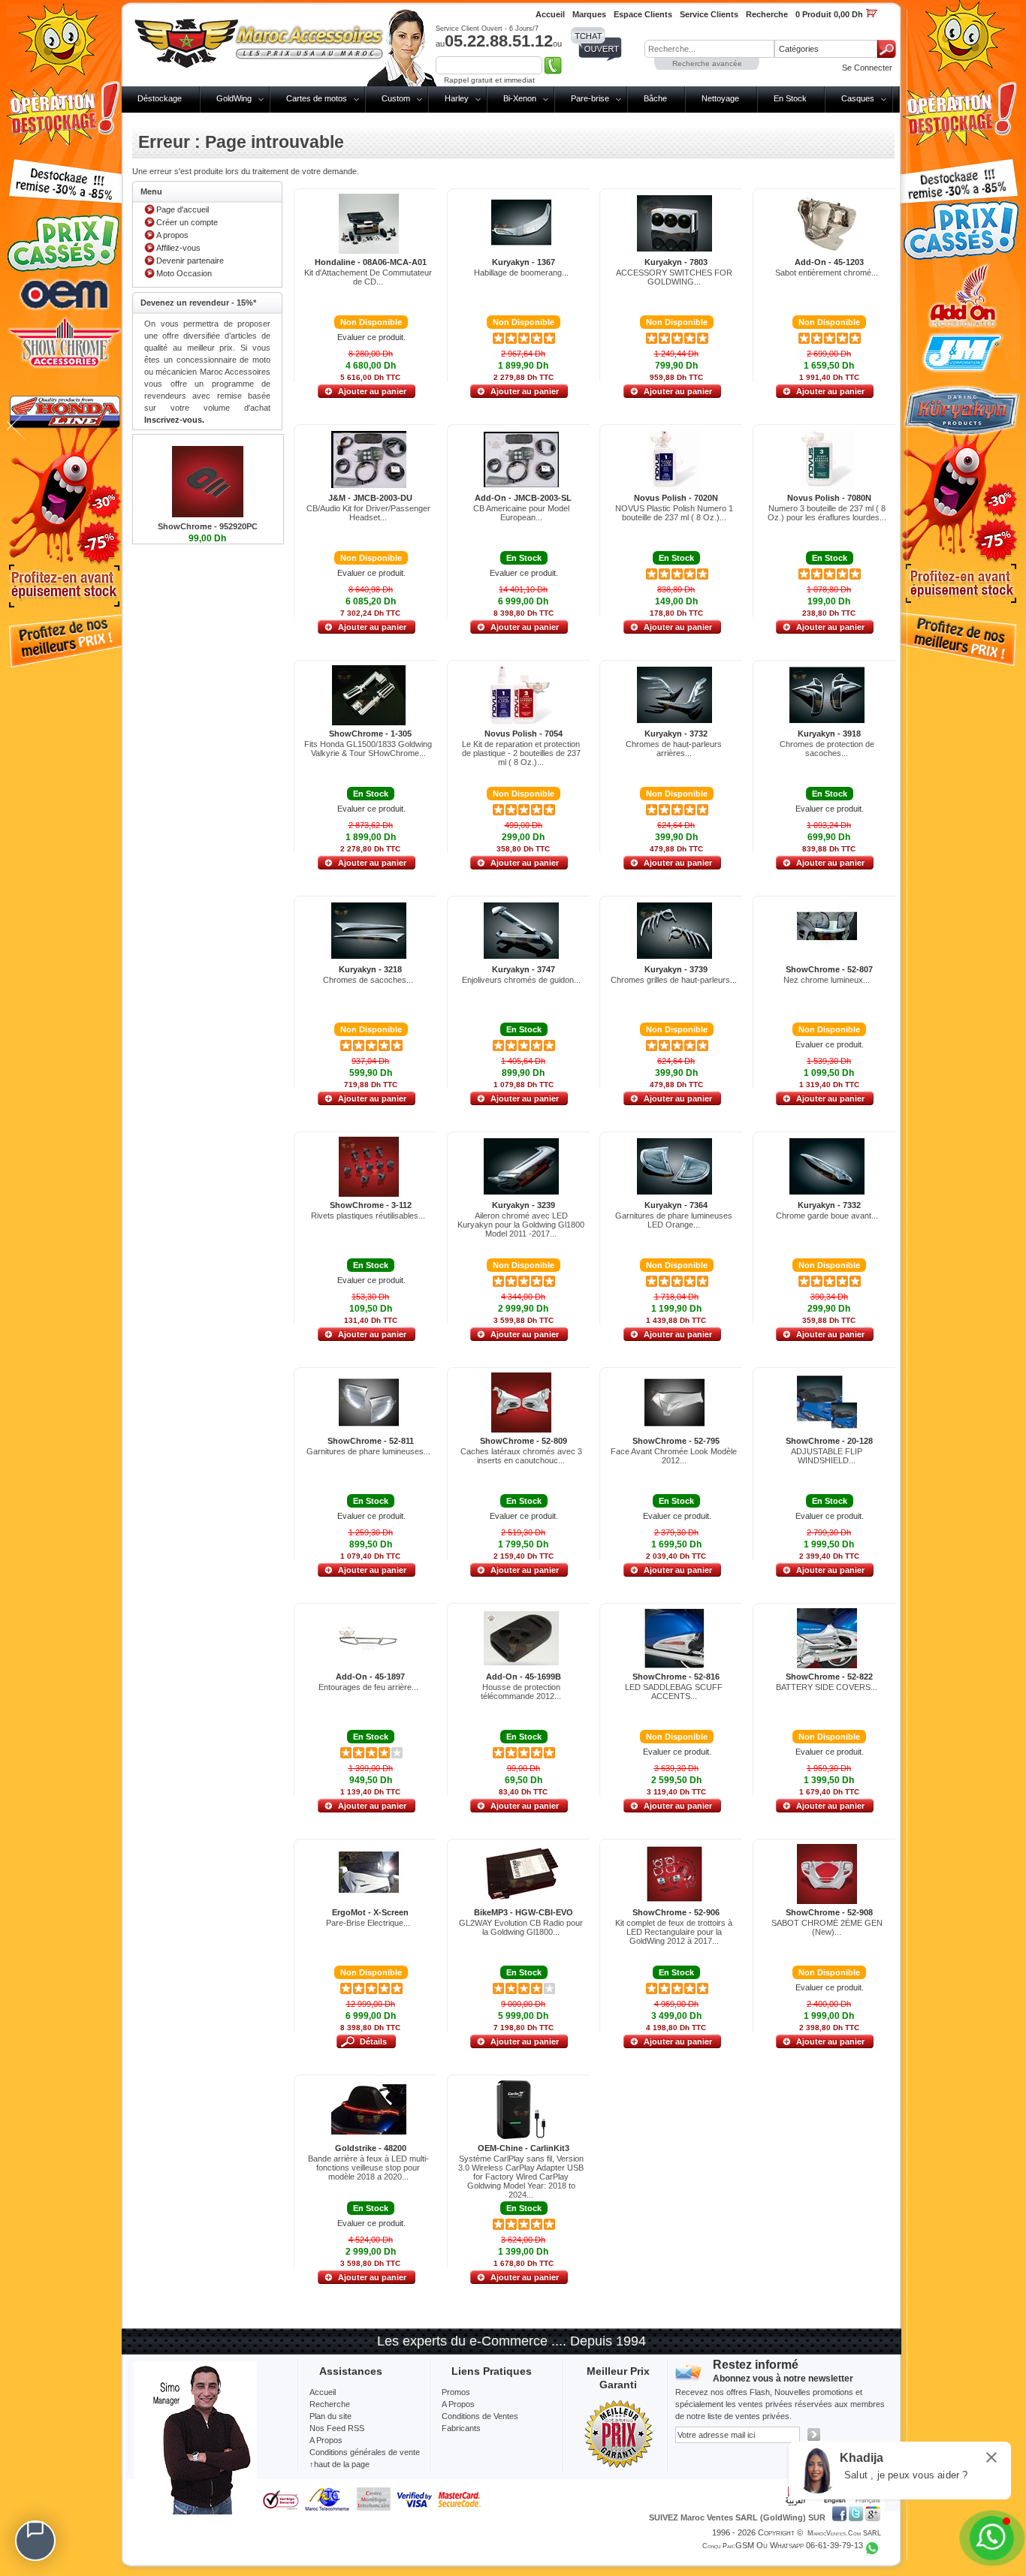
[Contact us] (35, 2541)
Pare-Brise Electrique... (368, 1923)
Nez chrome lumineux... (827, 980)
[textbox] (709, 49)
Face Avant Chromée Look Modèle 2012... (674, 1456)
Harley (457, 98)
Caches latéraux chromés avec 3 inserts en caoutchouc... (521, 1456)
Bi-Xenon (520, 98)
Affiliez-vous (178, 248)
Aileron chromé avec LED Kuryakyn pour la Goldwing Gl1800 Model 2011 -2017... (521, 1225)
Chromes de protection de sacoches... (827, 749)
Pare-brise (590, 98)
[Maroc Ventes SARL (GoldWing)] (259, 41)
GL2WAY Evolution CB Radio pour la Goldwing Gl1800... (521, 1927)
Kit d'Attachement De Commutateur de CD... (368, 277)
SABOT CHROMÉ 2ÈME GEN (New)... (827, 1927)
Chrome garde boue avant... (827, 1216)
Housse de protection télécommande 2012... (521, 1692)
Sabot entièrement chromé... (827, 273)
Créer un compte (187, 222)
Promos (456, 2392)
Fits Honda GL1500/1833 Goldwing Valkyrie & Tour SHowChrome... (368, 749)
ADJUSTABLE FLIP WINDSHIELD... (827, 1456)
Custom (396, 98)
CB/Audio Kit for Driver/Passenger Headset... (368, 513)
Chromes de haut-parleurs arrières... (674, 749)
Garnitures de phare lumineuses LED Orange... (674, 1220)
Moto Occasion (184, 273)
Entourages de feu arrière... (368, 1687)
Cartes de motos (317, 98)
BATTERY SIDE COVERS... (827, 1687)
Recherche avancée (707, 63)
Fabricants (461, 2428)
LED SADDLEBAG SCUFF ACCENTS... (674, 1692)
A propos (172, 235)
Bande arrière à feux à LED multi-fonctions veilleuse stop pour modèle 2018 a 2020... (368, 2168)
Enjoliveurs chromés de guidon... (521, 980)
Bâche (655, 98)
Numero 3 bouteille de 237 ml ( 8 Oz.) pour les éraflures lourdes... (827, 513)
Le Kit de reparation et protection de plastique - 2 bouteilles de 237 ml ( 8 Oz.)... (521, 753)
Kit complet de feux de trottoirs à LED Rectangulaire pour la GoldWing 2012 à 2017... (674, 1932)
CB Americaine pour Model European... (521, 513)
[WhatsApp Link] (992, 2538)
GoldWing (234, 98)
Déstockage (160, 98)
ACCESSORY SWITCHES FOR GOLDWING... (674, 277)
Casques (858, 98)
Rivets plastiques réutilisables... (368, 1216)
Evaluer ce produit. (371, 337)
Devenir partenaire (190, 261)
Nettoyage (720, 98)
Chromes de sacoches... (368, 980)
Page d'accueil (183, 209)
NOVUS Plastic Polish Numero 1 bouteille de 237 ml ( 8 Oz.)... (674, 513)
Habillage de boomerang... (521, 273)
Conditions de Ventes (480, 2416)
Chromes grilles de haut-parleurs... (674, 980)
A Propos (458, 2404)
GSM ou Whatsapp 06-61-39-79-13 (799, 2545)
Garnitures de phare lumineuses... (368, 1451)
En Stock (790, 98)
